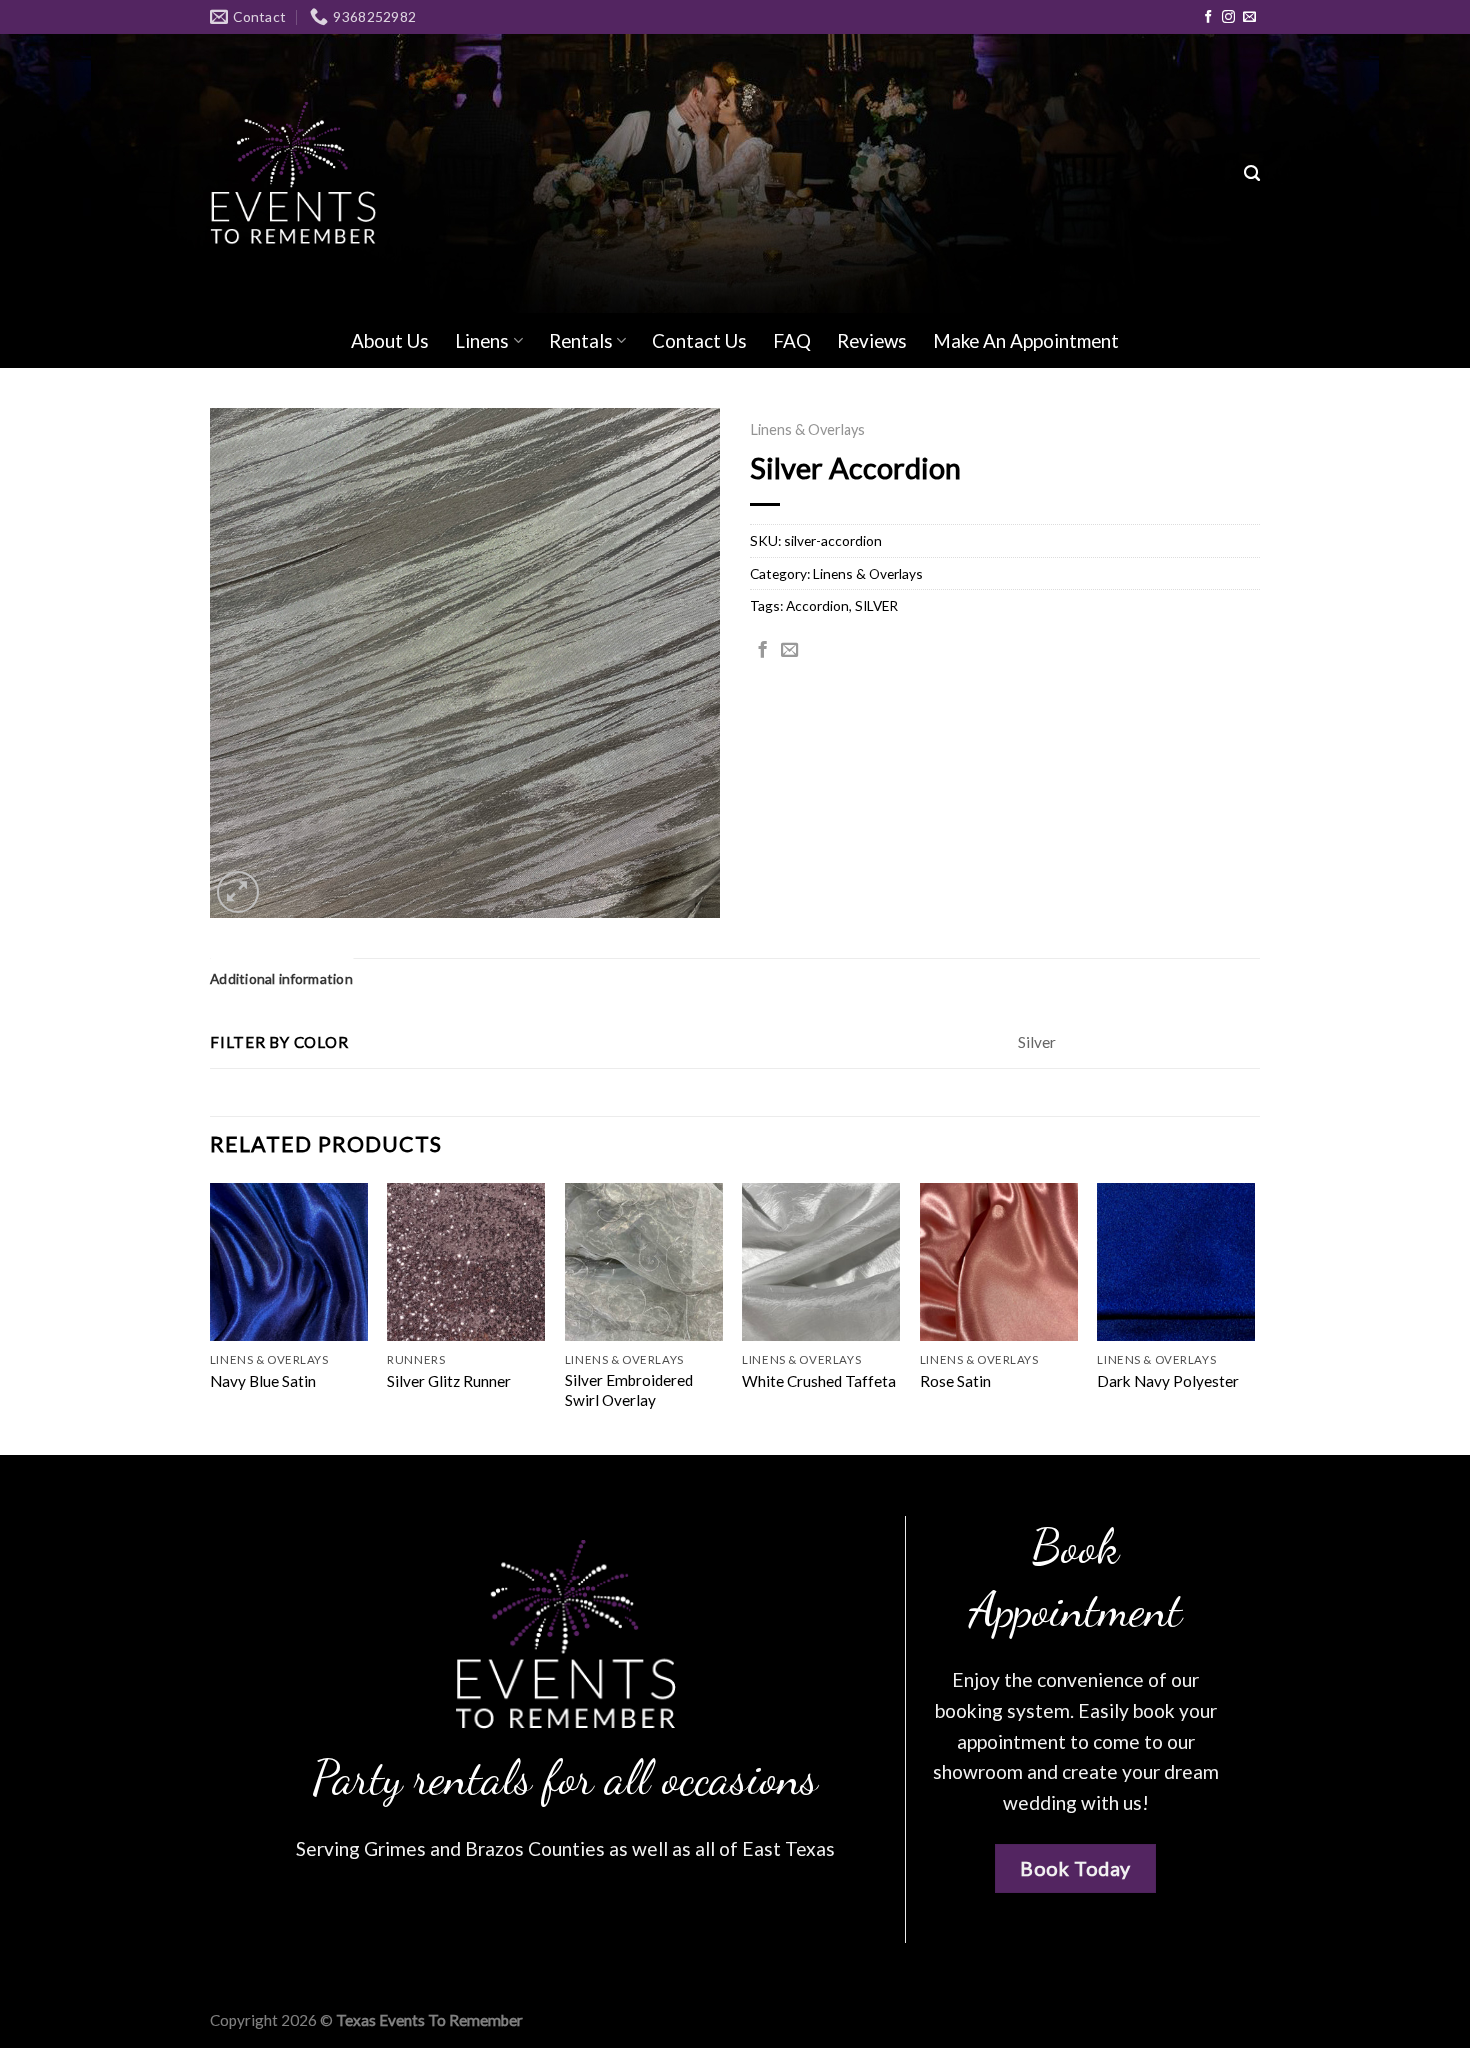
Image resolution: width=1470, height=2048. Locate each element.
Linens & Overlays (807, 429)
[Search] (1252, 174)
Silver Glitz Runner (449, 1381)
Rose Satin (955, 1381)
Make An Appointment (1026, 340)
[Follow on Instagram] (1228, 17)
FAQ (792, 340)
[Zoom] (238, 892)
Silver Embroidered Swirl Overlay (629, 1390)
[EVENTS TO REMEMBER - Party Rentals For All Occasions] (293, 173)
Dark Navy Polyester (1168, 1381)
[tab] (281, 979)
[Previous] (211, 1317)
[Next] (1254, 1317)
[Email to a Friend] (789, 651)
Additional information (281, 978)
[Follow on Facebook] (1208, 17)
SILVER (876, 605)
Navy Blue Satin (263, 1381)
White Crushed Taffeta (819, 1381)
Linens (482, 340)
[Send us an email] (1249, 17)
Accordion (817, 605)
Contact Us (699, 340)
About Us (390, 340)
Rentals (581, 340)
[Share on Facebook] (762, 651)
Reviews (872, 340)
